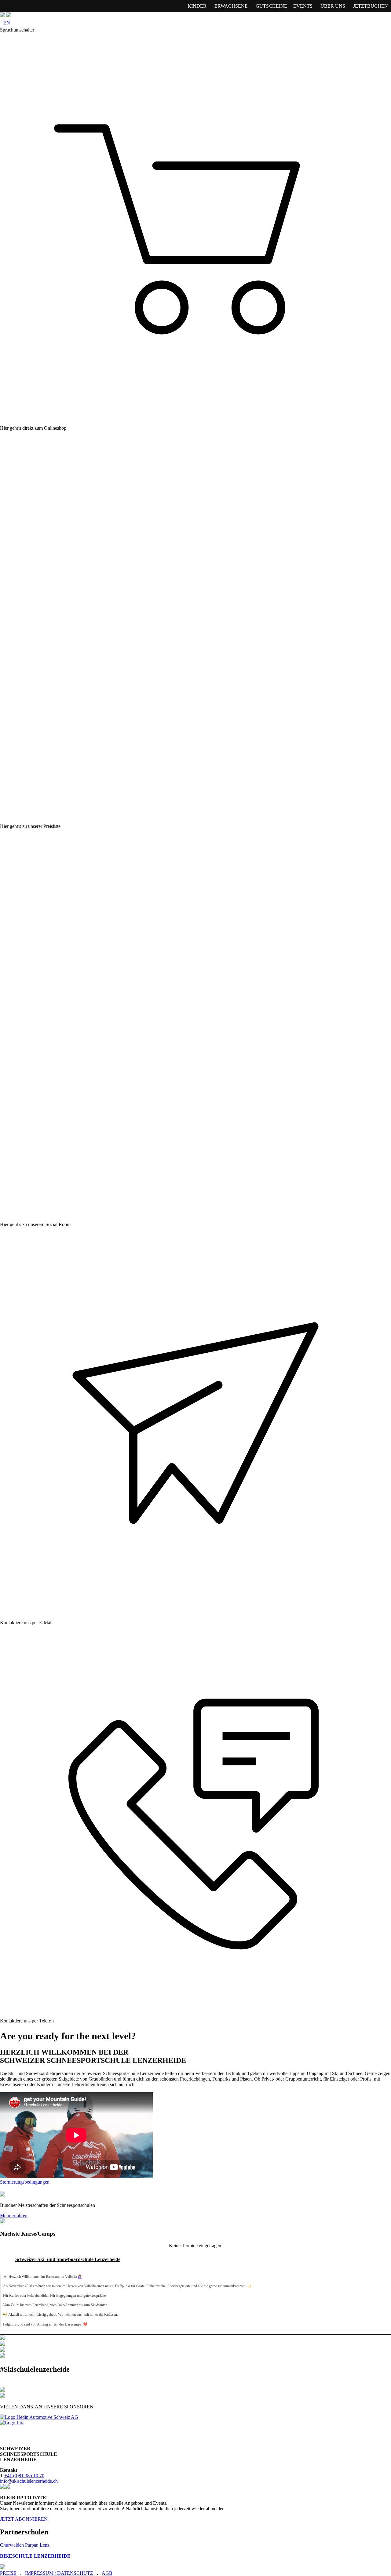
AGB (107, 2573)
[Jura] (12, 2423)
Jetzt (371, 6)
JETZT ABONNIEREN (24, 2519)
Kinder (197, 6)
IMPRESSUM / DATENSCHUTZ (59, 2573)
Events (303, 6)
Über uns (333, 6)
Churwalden (12, 2545)
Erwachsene (231, 6)
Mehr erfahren (14, 2216)
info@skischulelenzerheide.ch (29, 2481)
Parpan (32, 2545)
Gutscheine (271, 6)
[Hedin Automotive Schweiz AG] (39, 2417)
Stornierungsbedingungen (25, 2182)
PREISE (8, 2573)
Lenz (45, 2545)
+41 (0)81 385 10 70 (24, 2476)
